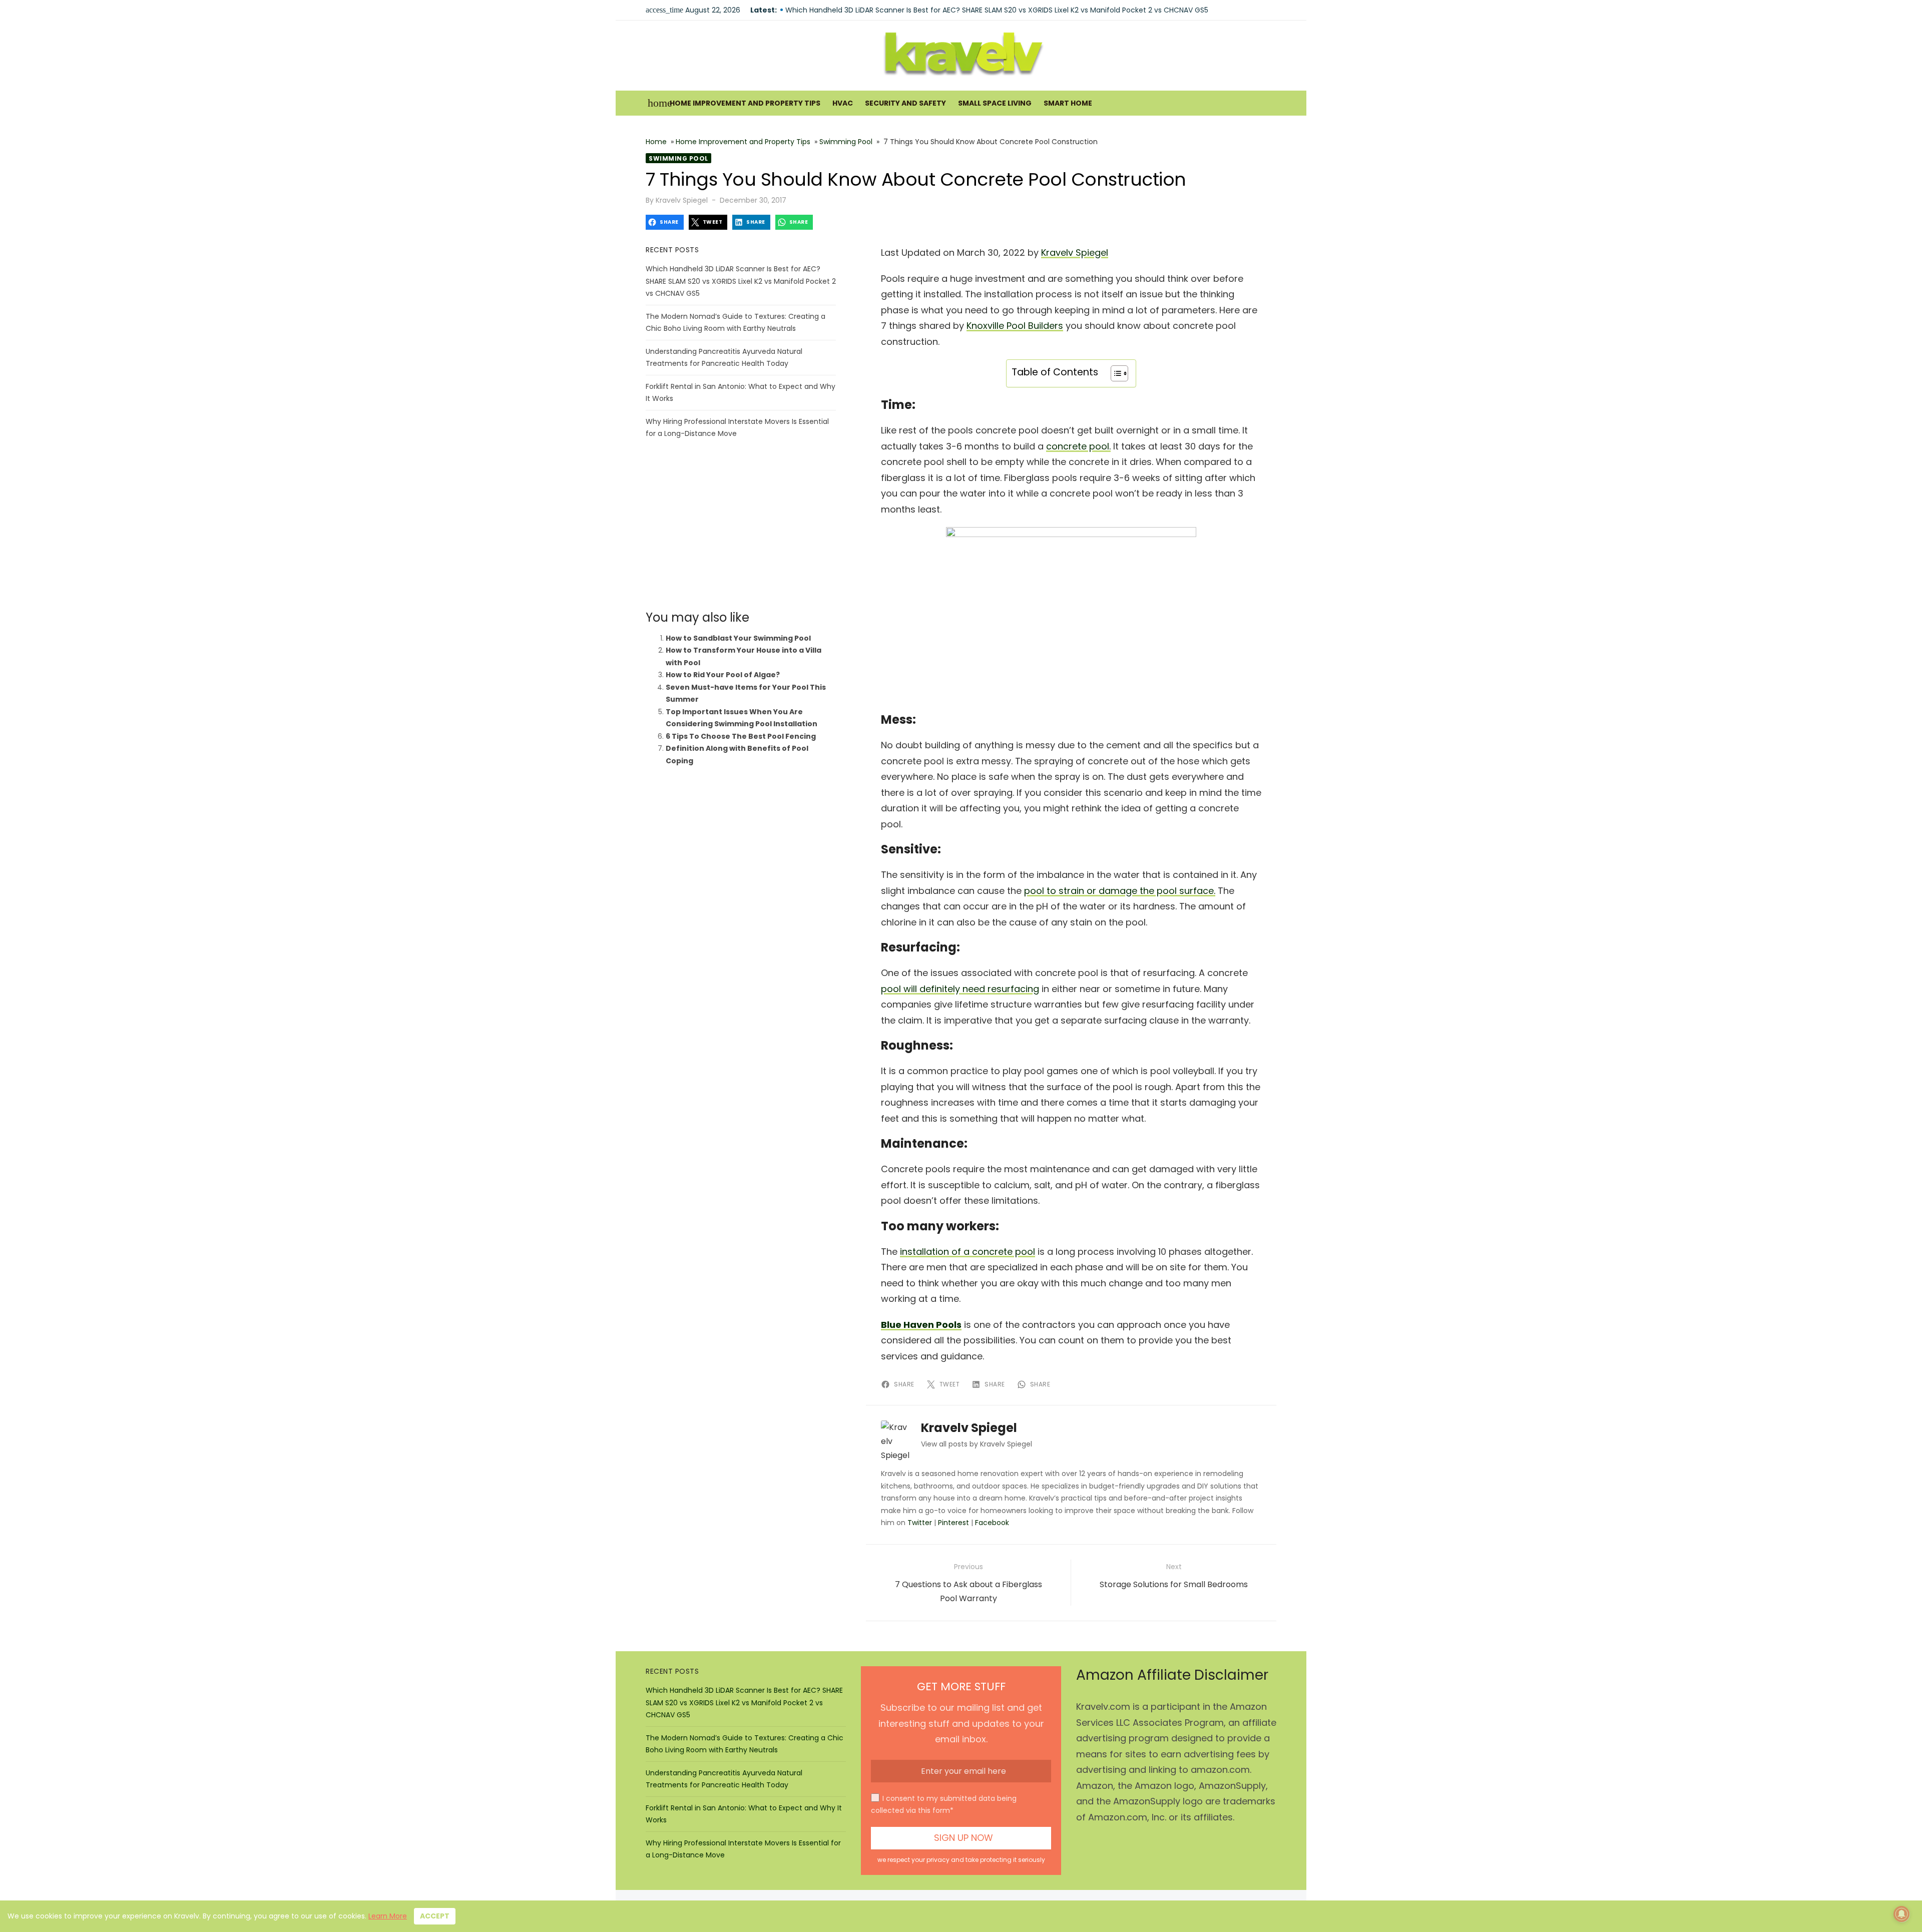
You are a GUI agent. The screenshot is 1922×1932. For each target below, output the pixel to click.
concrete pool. (1078, 446)
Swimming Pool (846, 142)
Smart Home (1068, 103)
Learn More (388, 1916)
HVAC (843, 103)
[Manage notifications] (1901, 1914)
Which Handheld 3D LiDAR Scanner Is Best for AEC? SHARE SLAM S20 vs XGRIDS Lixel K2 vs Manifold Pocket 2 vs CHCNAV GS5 (997, 10)
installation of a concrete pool (968, 1252)
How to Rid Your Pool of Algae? (723, 675)
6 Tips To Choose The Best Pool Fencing (741, 736)
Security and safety (905, 103)
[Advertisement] (741, 525)
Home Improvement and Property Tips (745, 103)
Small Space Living (995, 103)
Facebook (992, 1523)
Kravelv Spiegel (682, 200)
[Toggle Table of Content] (1114, 373)
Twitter (920, 1523)
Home (656, 142)
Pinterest (953, 1523)
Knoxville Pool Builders (1015, 326)
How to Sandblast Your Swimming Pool (738, 638)
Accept (435, 1916)
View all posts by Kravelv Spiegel (977, 1444)
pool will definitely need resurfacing (960, 989)
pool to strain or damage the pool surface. (1120, 891)
